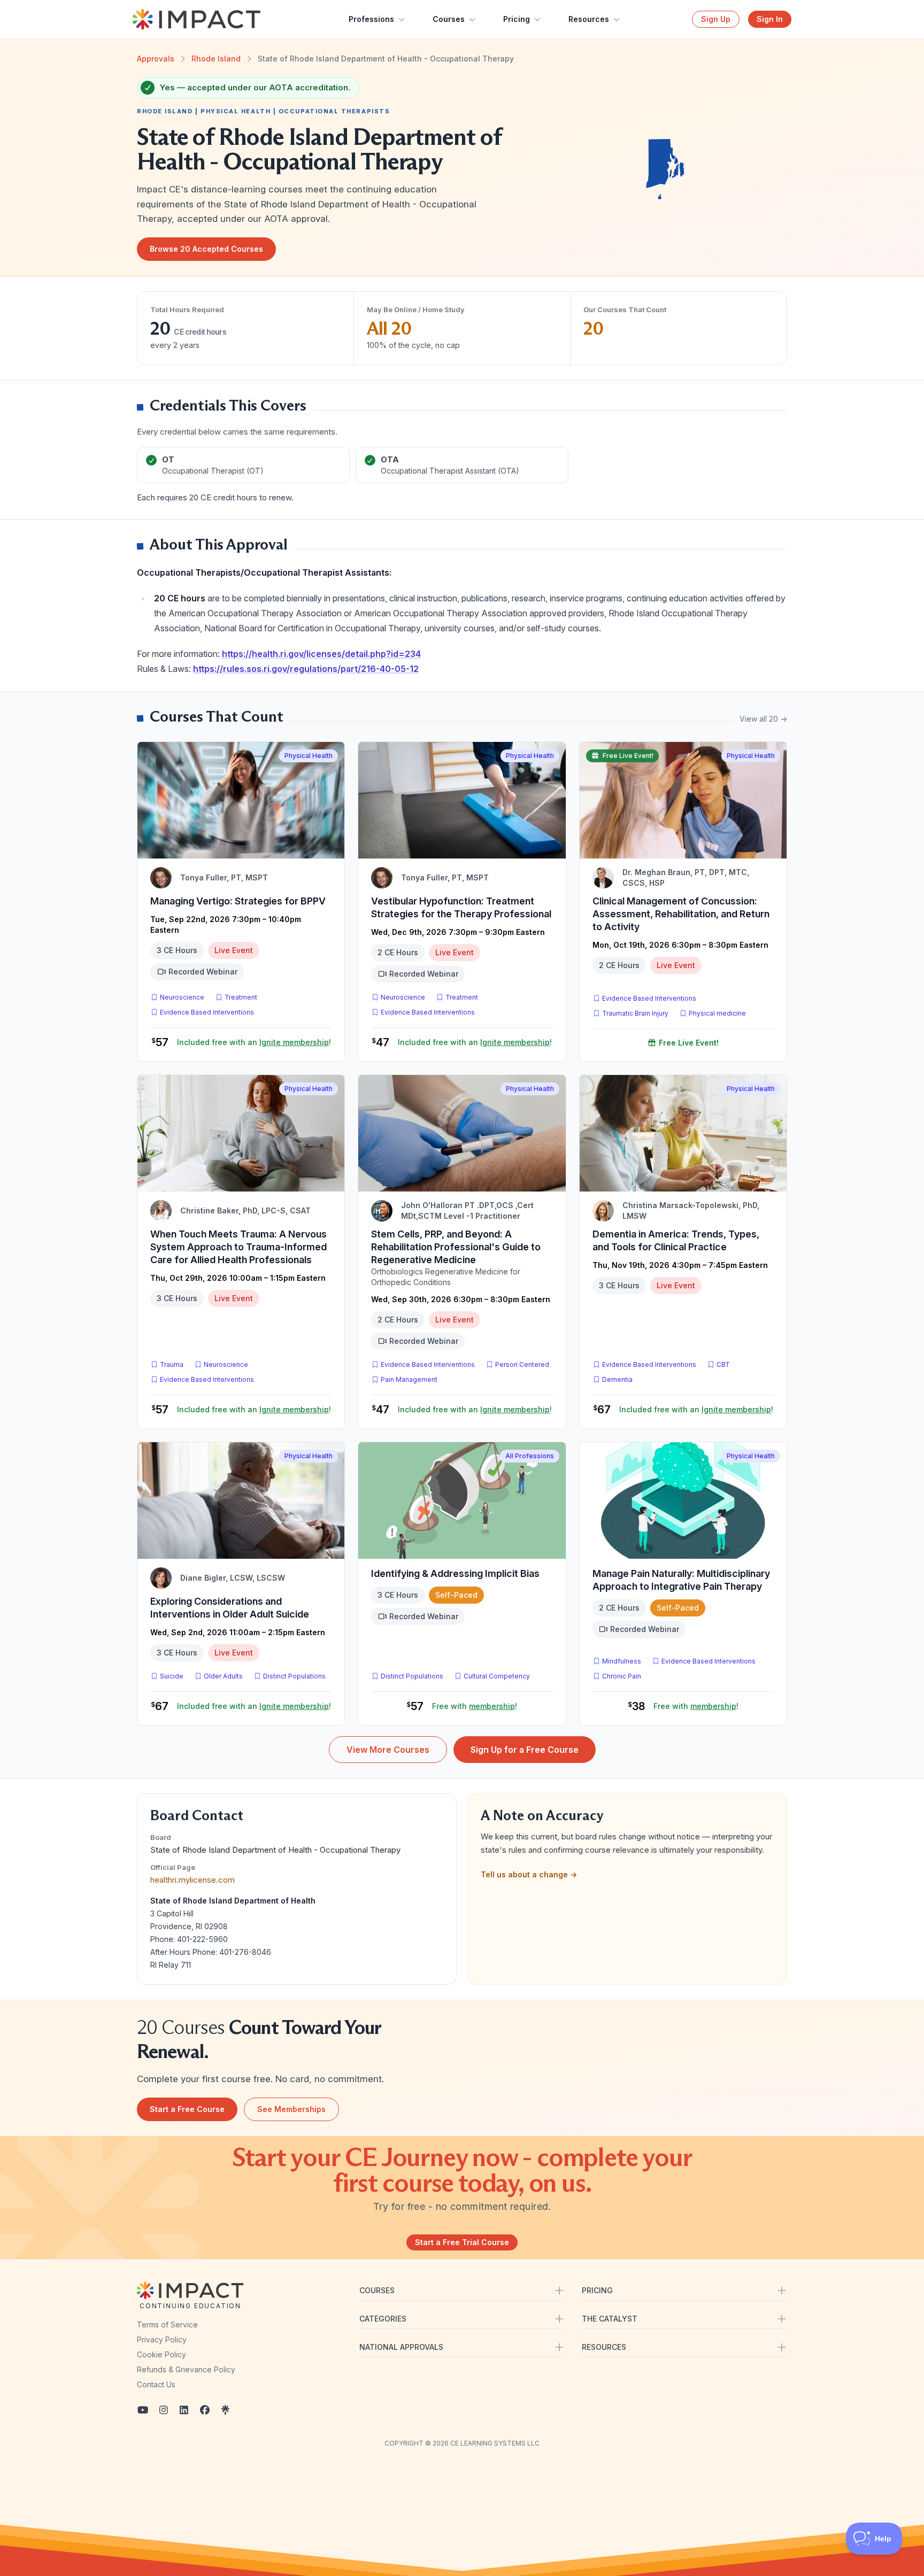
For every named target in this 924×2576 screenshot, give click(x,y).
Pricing (517, 19)
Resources (589, 19)
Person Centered (522, 1364)
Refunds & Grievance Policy (186, 2369)
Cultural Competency (497, 1676)
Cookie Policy (161, 2354)
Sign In (770, 19)
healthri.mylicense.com (192, 1880)
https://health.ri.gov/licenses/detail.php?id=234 (321, 654)
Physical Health (309, 756)
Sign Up (716, 19)
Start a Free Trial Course (462, 2242)
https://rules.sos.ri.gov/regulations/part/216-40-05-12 (306, 669)
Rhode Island (216, 59)
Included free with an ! (254, 1042)
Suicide (172, 1676)
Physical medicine (717, 1013)
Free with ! (475, 1706)
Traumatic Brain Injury (635, 1013)
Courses (449, 19)
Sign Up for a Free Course (525, 1750)
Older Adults (223, 1676)
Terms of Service (167, 2324)
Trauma (172, 1364)
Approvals (156, 59)
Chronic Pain (622, 1676)
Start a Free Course (187, 2109)
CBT (725, 1364)
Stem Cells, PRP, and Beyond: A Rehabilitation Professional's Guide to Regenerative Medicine (456, 1247)
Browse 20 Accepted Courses (206, 249)
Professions (371, 19)
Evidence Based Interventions (207, 1012)
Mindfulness (622, 1661)
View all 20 (763, 719)
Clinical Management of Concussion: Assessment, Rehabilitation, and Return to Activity (681, 914)
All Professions (530, 1456)
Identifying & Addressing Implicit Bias (455, 1573)
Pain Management (409, 1379)
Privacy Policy (162, 2339)
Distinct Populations (294, 1676)
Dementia (617, 1379)
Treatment (241, 997)
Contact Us (156, 2384)
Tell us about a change (529, 1874)
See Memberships (291, 2109)
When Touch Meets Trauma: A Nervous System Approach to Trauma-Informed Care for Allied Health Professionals (238, 1247)
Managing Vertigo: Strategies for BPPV (238, 901)
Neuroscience (182, 997)
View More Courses (388, 1750)
